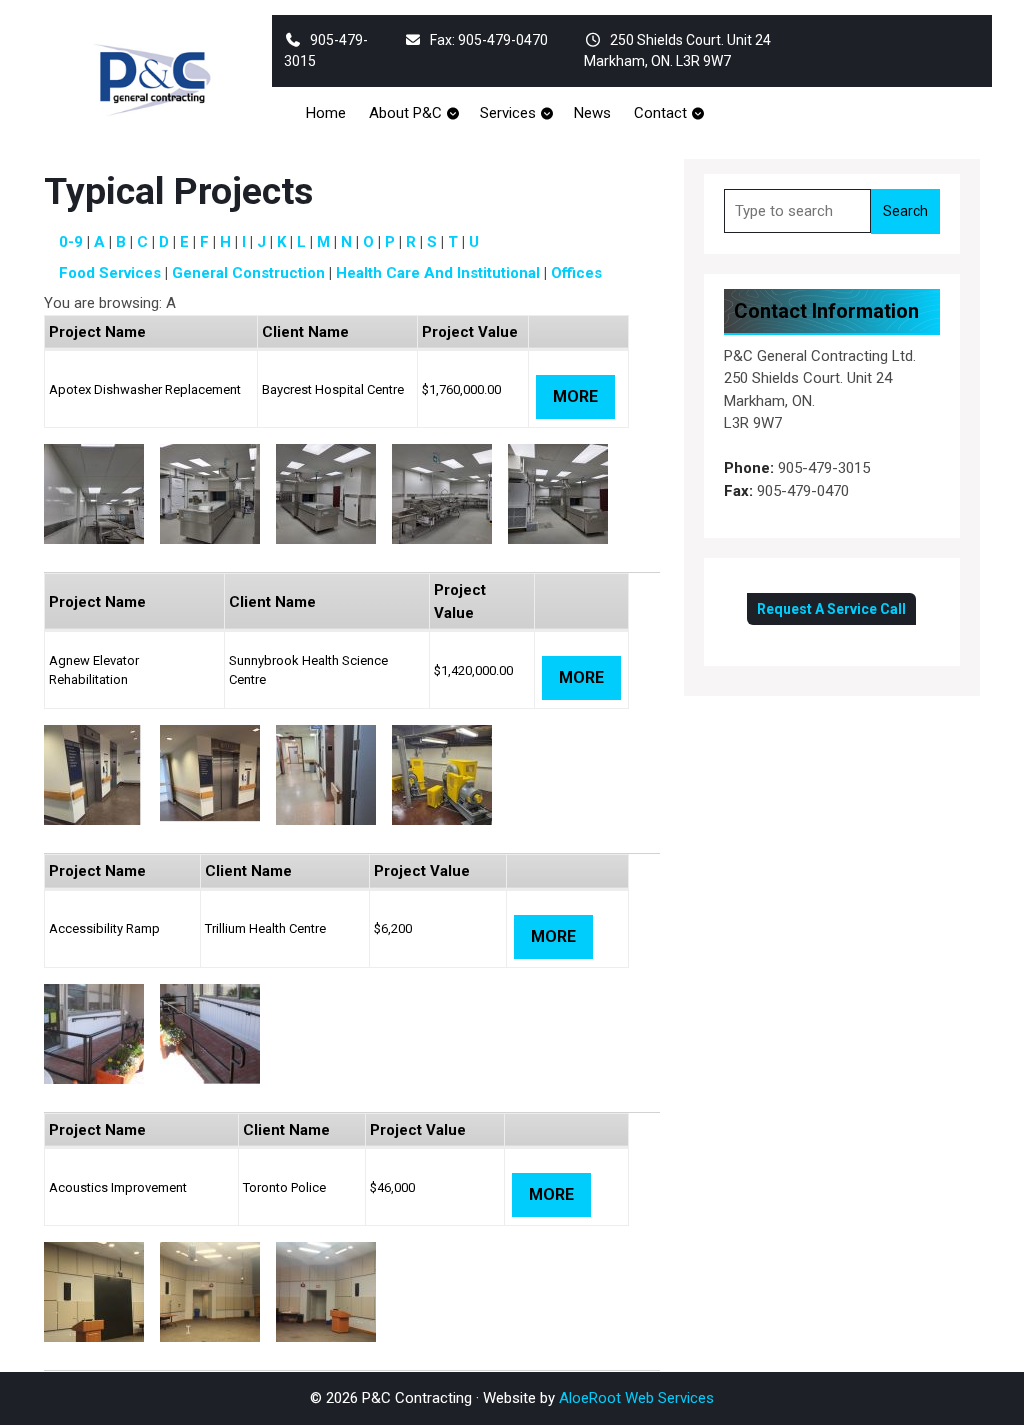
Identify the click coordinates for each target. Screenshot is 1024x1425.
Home (326, 113)
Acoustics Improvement (118, 1187)
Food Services (110, 273)
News (592, 113)
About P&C (405, 113)
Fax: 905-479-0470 (489, 40)
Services (508, 113)
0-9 (71, 242)
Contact (660, 113)
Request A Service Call (831, 609)
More (575, 396)
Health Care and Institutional (438, 273)
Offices (576, 273)
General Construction (248, 273)
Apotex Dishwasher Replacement (145, 389)
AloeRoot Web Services (636, 1398)
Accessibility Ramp (104, 928)
